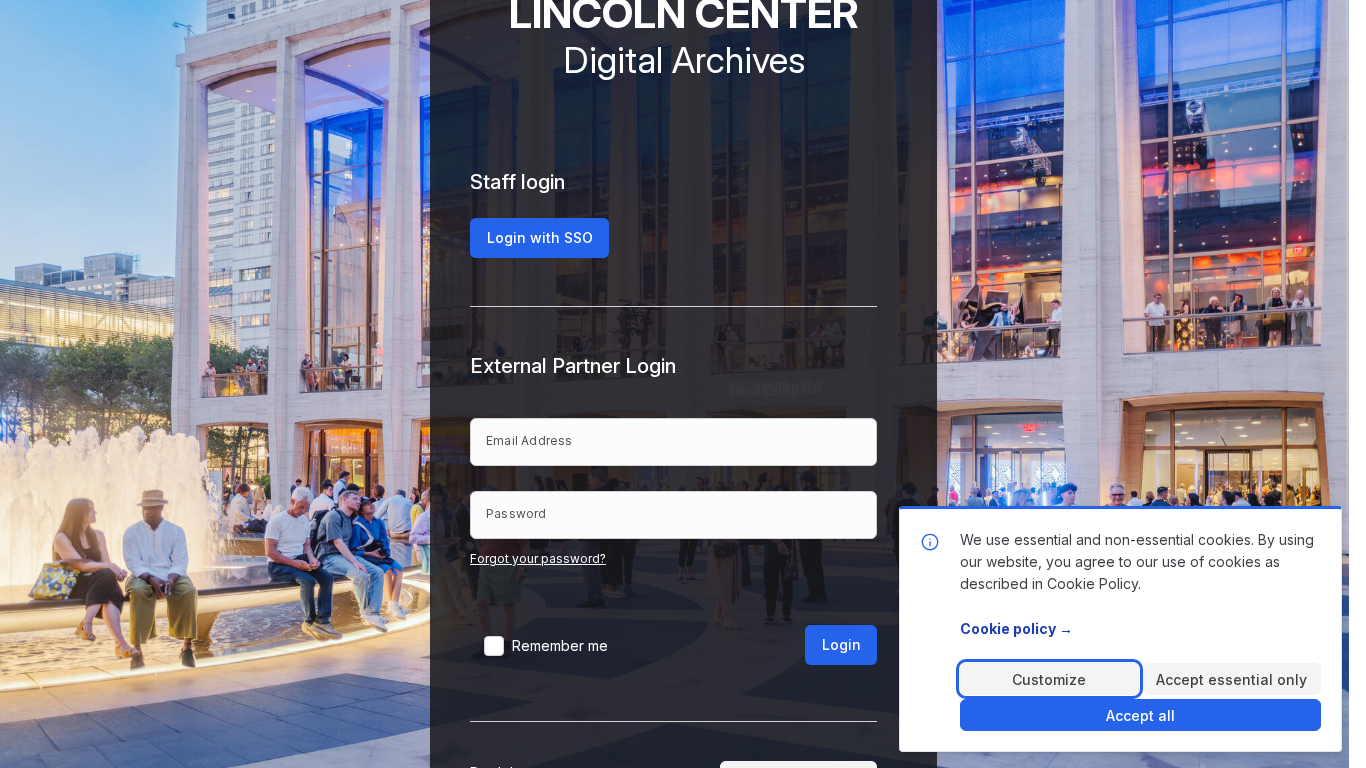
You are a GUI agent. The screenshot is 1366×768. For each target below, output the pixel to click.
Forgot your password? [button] (538, 558)
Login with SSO (540, 237)
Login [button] (841, 644)
